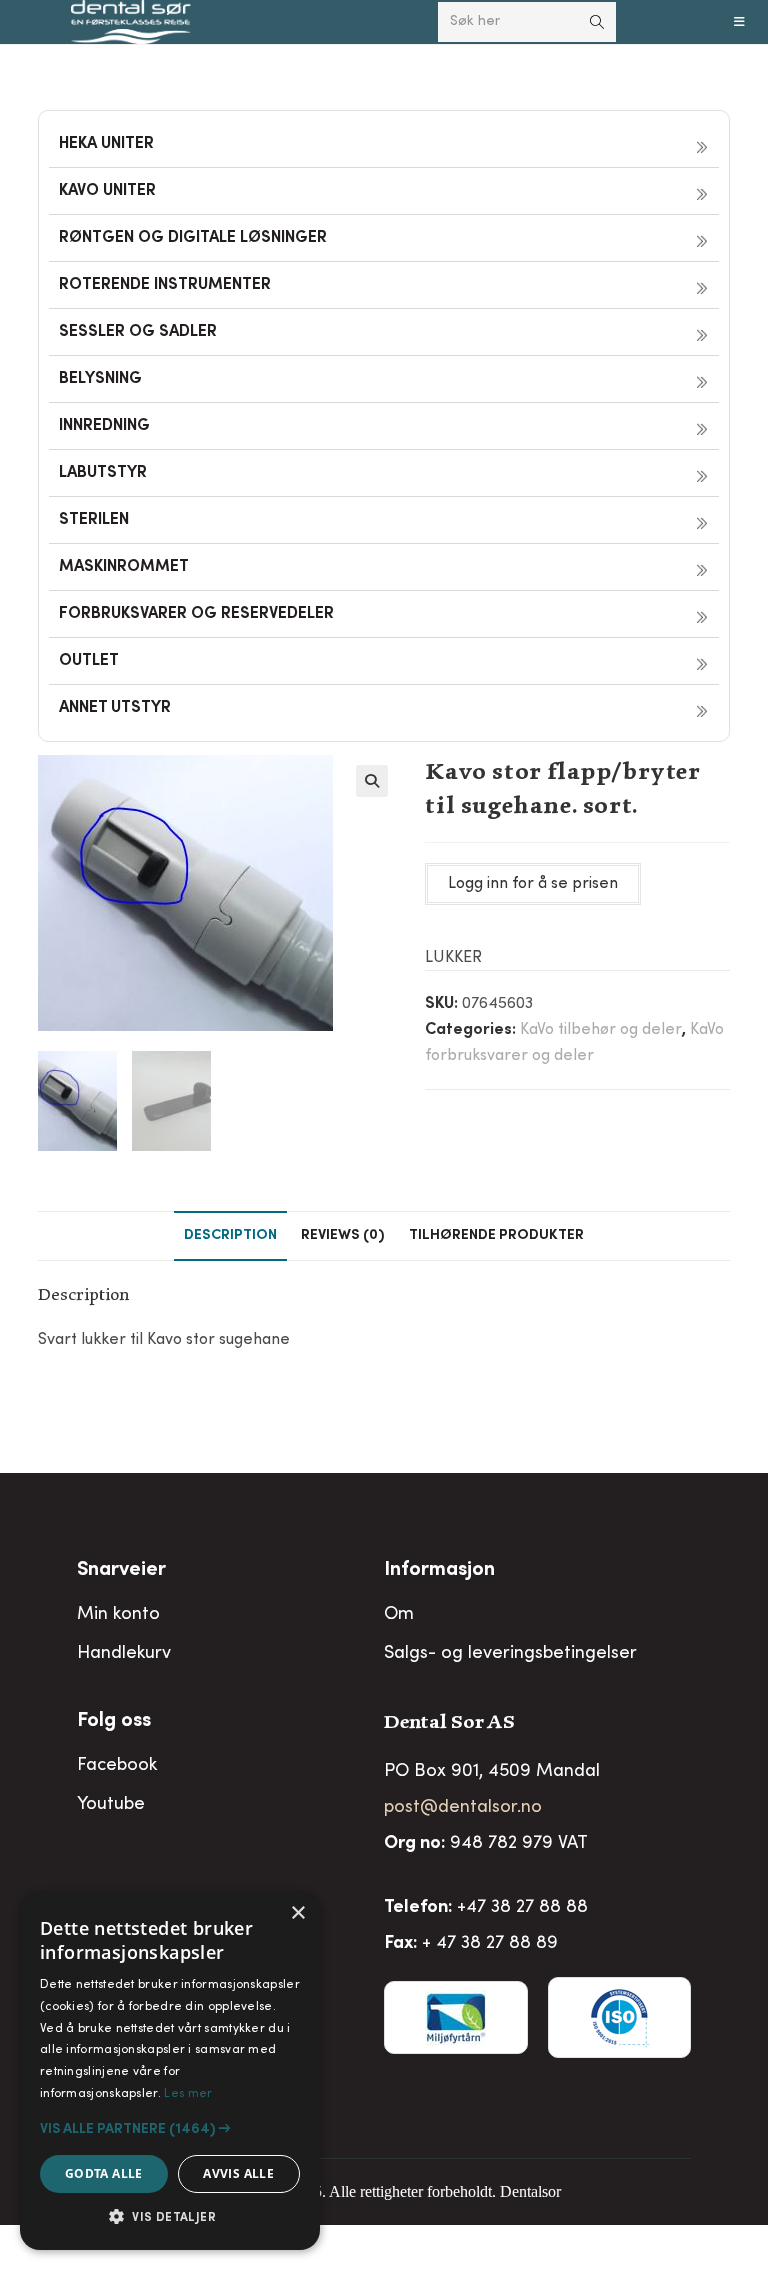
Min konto (118, 1615)
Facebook (117, 1766)
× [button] (297, 1913)
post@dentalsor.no (463, 1808)
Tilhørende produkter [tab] (496, 1236)
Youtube (111, 1805)
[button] (372, 781)
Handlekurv (124, 1654)
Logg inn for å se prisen (533, 884)
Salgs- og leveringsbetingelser (510, 1654)
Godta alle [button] (104, 2173)
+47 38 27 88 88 (522, 1908)
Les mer (188, 2094)
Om (399, 1615)
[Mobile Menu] (740, 22)
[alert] (170, 2071)
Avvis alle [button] (238, 2173)
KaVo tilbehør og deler (601, 1030)
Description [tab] (230, 1236)
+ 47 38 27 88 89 (490, 1944)
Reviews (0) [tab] (343, 1236)
